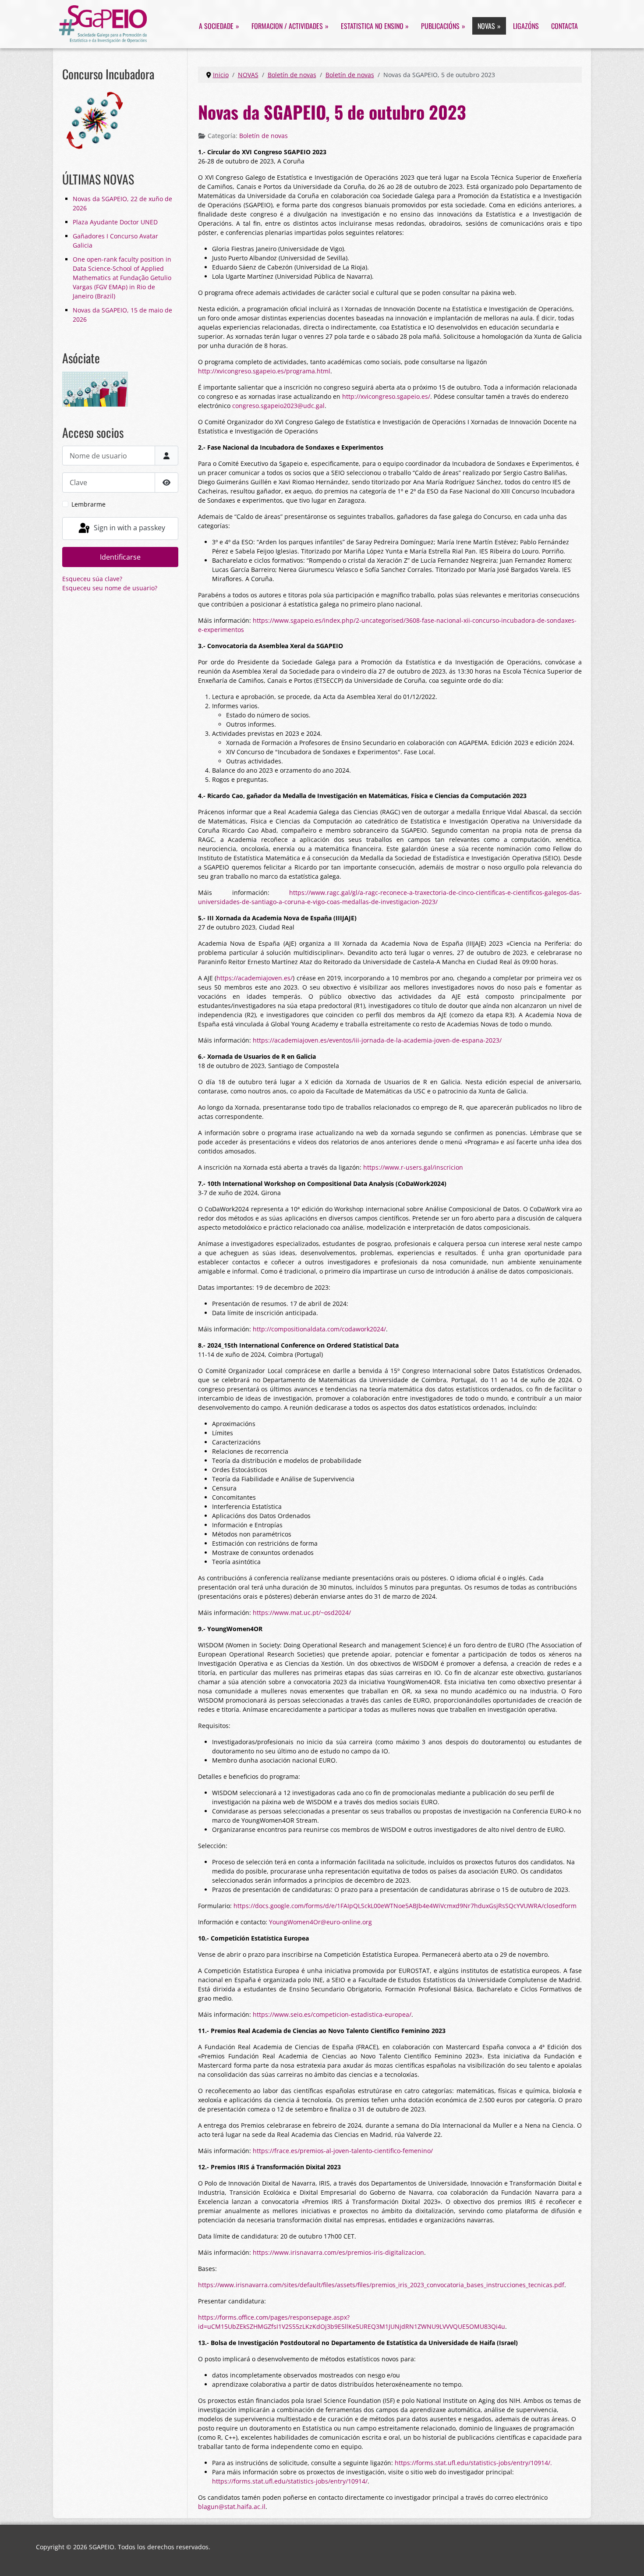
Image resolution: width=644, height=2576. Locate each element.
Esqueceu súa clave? (92, 579)
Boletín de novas (264, 136)
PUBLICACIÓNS (440, 26)
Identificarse (120, 557)
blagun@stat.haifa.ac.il (232, 2507)
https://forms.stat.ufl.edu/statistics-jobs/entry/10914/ (290, 2481)
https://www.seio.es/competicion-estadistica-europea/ (332, 2014)
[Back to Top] (630, 2561)
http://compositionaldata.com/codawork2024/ (319, 1329)
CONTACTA (564, 26)
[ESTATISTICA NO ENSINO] (406, 26)
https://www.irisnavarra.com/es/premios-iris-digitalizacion (338, 2252)
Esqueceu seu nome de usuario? (110, 588)
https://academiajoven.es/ (255, 978)
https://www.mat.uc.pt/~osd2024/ (302, 1613)
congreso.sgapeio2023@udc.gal (278, 406)
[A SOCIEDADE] (236, 26)
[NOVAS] (498, 26)
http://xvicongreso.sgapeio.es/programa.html (264, 371)
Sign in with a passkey (129, 528)
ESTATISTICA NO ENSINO (372, 26)
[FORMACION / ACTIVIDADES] (326, 26)
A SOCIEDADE (216, 26)
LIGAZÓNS (526, 26)
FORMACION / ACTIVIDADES (287, 26)
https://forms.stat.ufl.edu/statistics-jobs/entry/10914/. (473, 2463)
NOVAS (486, 26)
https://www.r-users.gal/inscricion (413, 1167)
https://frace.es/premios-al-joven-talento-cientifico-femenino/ (343, 2151)
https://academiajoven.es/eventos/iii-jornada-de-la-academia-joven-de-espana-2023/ (377, 1040)
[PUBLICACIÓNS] (462, 26)
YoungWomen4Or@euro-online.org (320, 1922)
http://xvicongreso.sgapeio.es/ (386, 396)
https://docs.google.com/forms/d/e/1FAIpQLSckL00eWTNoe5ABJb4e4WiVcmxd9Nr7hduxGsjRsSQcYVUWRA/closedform (405, 1906)
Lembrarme (88, 504)
